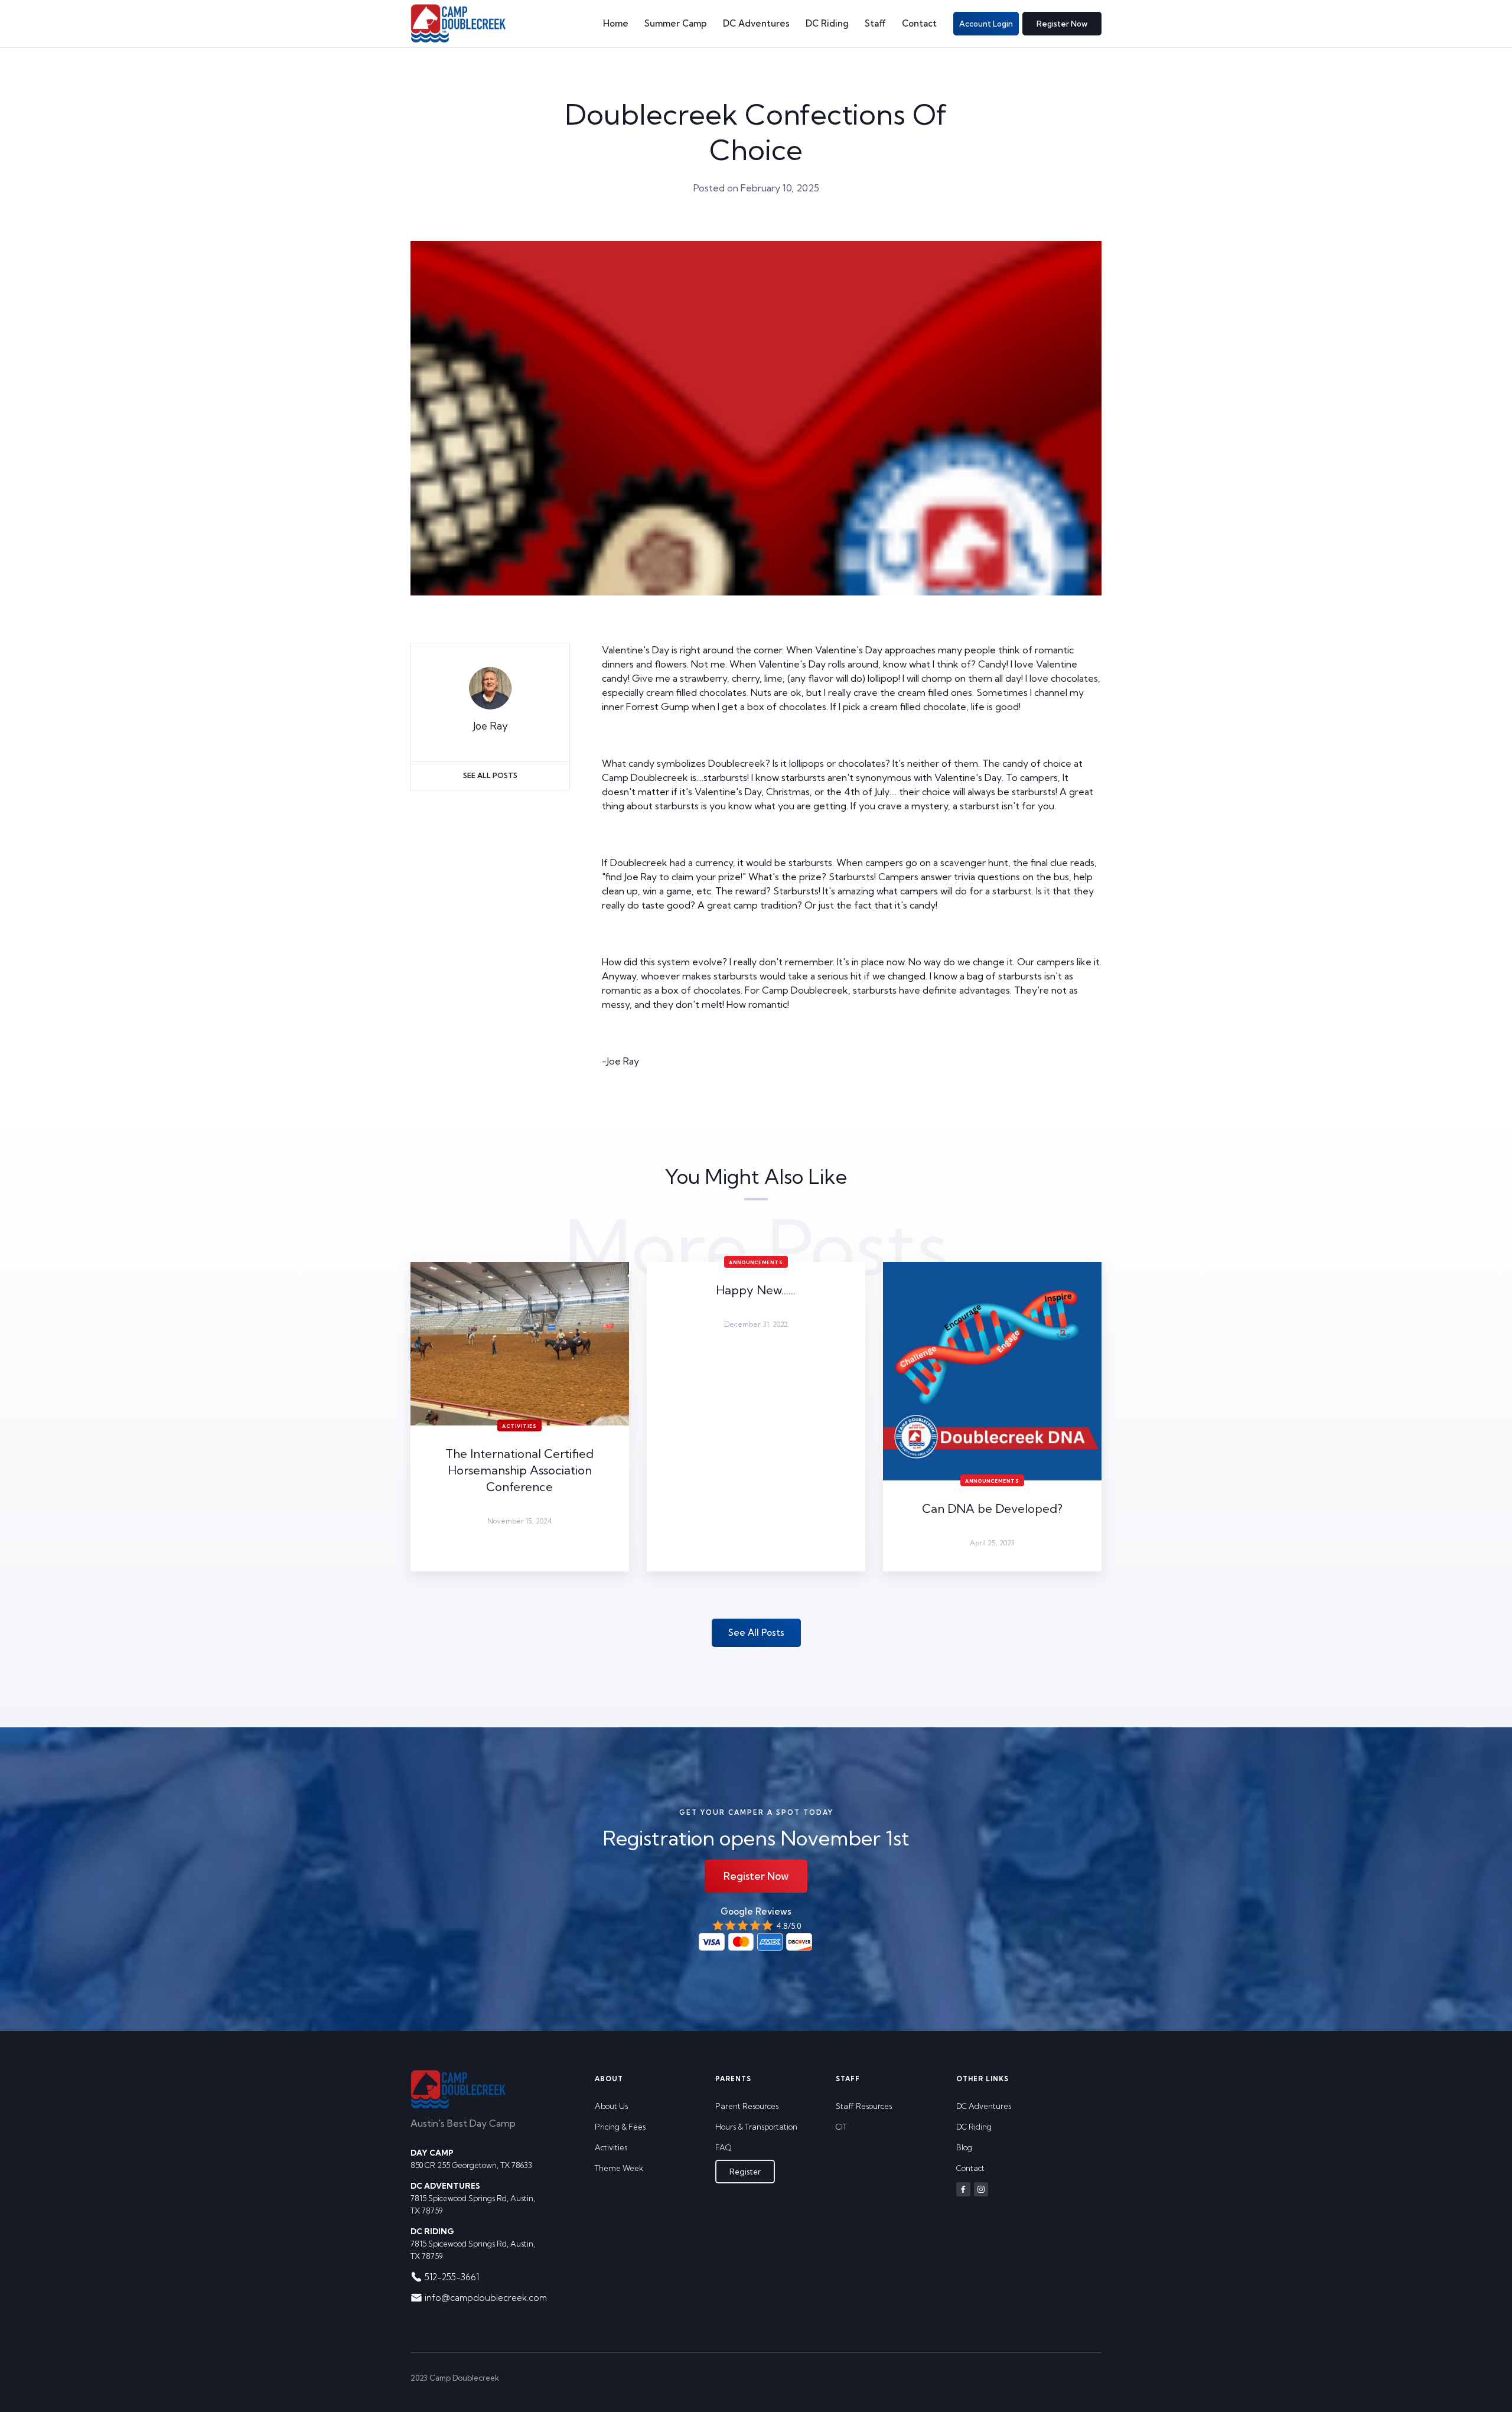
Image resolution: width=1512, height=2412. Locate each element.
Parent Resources (747, 2106)
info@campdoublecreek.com (486, 2298)
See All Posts (490, 775)
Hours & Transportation (756, 2127)
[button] (675, 24)
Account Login (986, 24)
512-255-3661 (452, 2277)
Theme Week (619, 2168)
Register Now (1062, 24)
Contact (919, 23)
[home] (458, 24)
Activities (611, 2147)
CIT (841, 2127)
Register (745, 2172)
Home (616, 23)
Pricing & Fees (620, 2127)
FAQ (723, 2147)
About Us (611, 2106)
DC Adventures (756, 23)
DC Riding (827, 23)
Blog (964, 2147)
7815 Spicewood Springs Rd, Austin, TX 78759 (473, 2198)
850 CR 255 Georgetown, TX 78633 (471, 2159)
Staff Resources (864, 2106)
